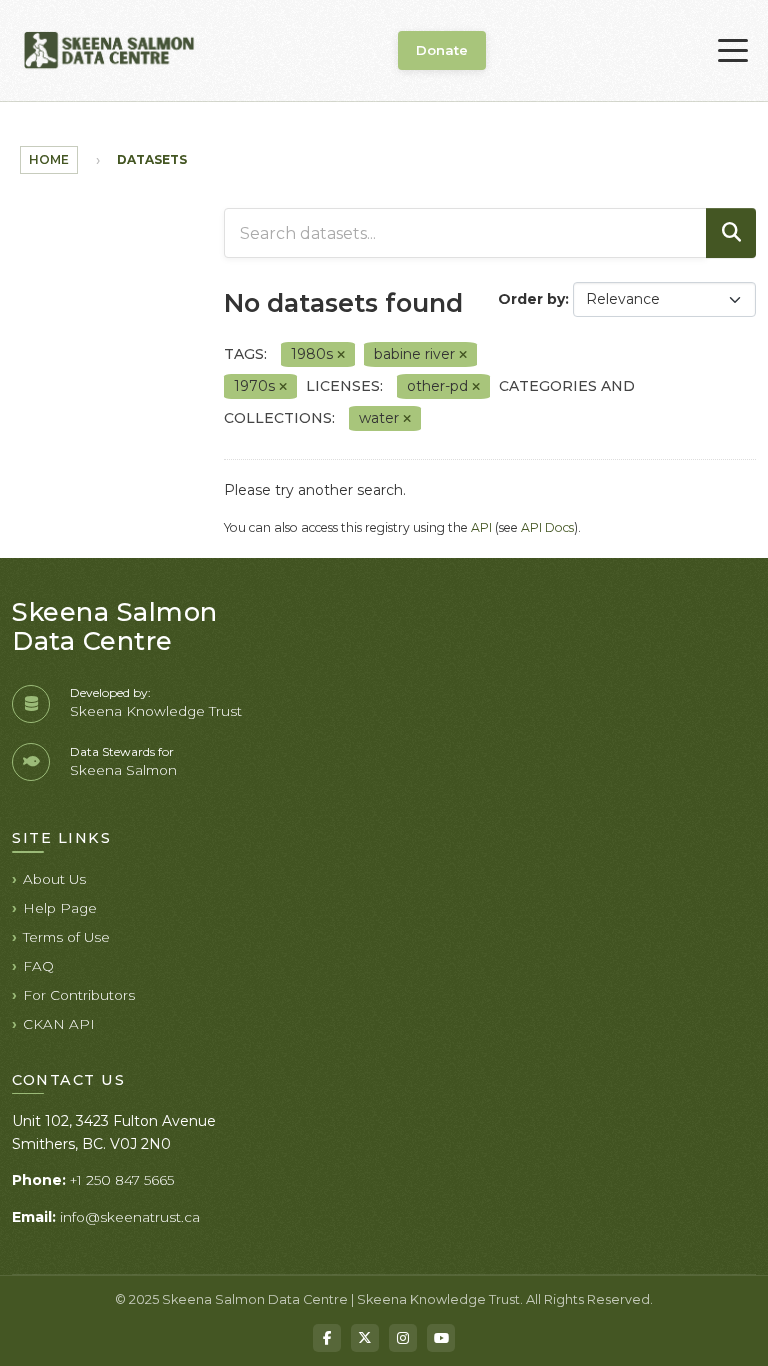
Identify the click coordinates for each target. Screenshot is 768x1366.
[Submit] (731, 233)
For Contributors (79, 995)
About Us (54, 879)
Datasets (152, 159)
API (481, 527)
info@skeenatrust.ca (130, 1217)
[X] (365, 1338)
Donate (442, 50)
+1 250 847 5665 (122, 1180)
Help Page (60, 908)
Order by (531, 299)
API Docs (547, 527)
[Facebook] (327, 1338)
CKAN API (59, 1024)
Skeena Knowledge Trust (156, 711)
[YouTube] (441, 1338)
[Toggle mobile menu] (733, 51)
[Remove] (341, 355)
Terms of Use (66, 937)
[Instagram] (403, 1338)
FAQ (38, 966)
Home (49, 159)
